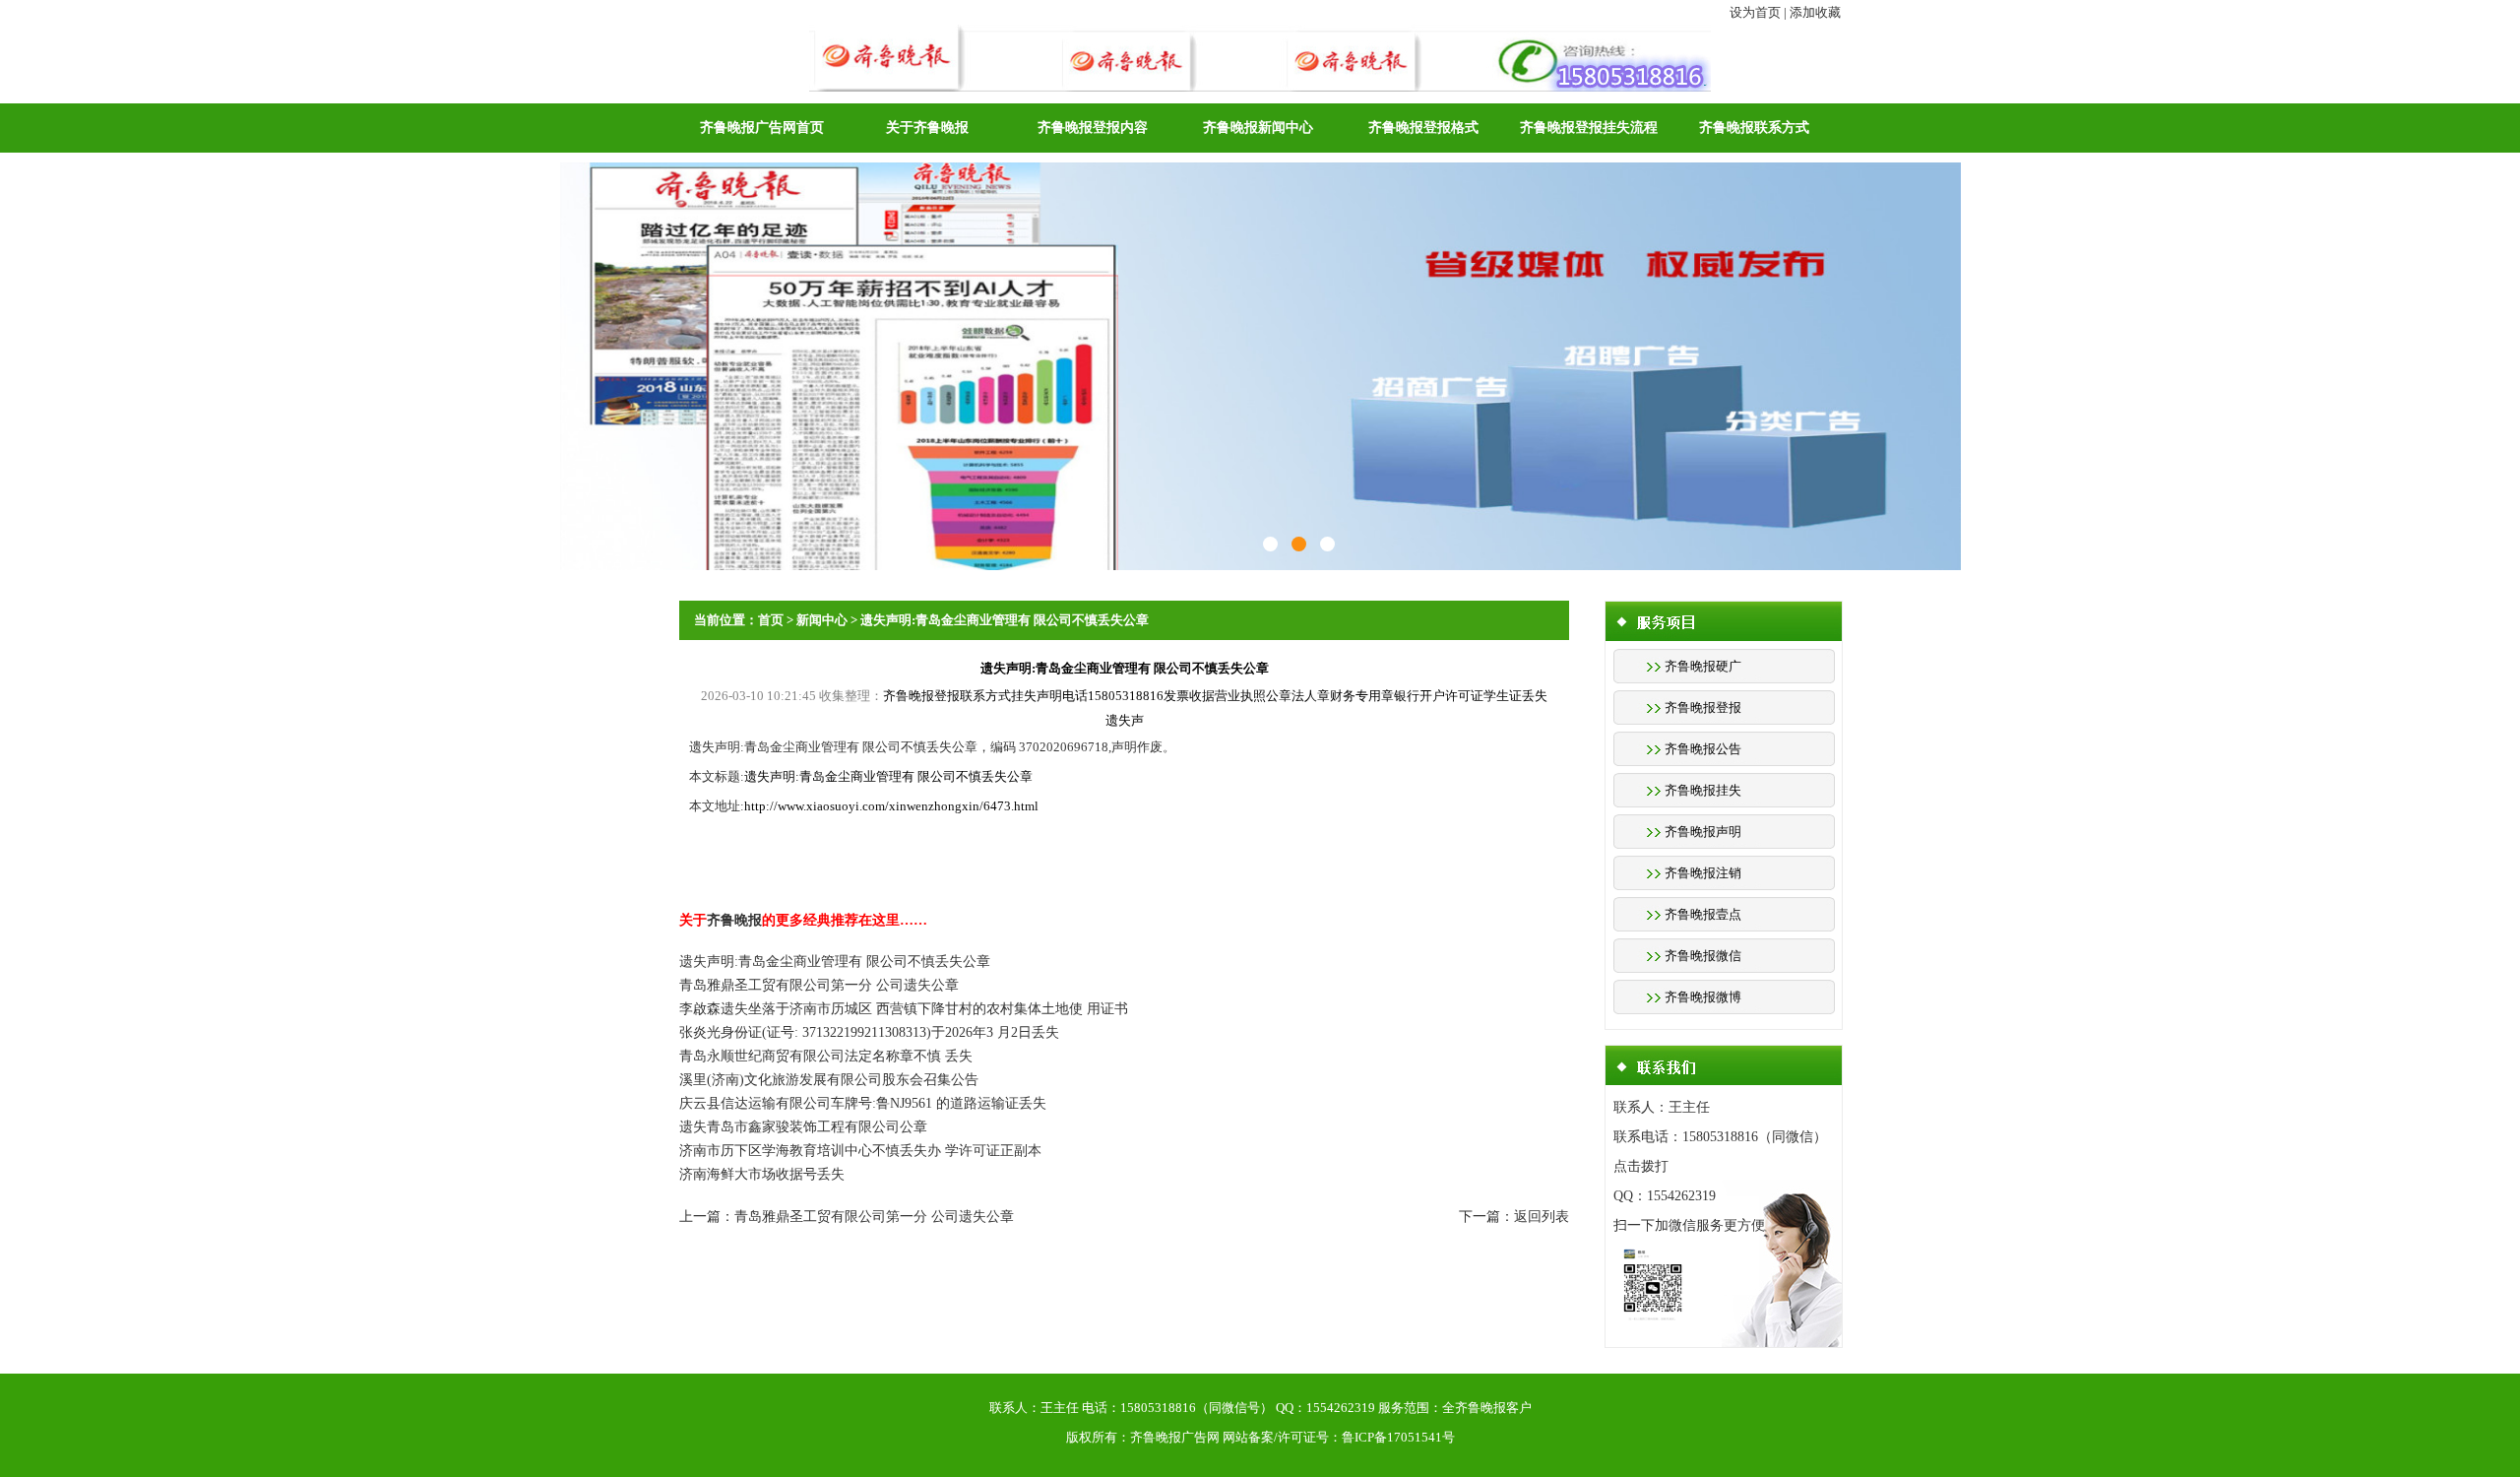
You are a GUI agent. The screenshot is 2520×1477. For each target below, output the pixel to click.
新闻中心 (822, 620)
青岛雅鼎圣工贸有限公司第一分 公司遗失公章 (819, 985)
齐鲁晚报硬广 (1703, 666)
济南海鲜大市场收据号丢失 (762, 1174)
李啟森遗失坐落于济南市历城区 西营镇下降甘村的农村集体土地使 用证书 (904, 1009)
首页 (771, 620)
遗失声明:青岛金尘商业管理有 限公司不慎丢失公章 (1005, 620)
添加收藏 (1815, 12)
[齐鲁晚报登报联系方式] (1270, 544)
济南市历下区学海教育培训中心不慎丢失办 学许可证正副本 (860, 1151)
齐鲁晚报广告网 (1175, 1437)
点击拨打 (1641, 1166)
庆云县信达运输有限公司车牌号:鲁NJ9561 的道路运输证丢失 (863, 1103)
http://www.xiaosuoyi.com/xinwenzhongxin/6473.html (891, 806)
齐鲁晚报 (734, 920)
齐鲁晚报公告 (1703, 749)
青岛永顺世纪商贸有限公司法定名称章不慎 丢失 (826, 1056)
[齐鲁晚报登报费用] (1327, 544)
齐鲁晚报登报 (1703, 707)
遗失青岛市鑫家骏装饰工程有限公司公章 (803, 1127)
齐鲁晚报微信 (1703, 956)
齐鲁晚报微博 (1703, 997)
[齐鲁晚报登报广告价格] (1299, 544)
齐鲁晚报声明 (1703, 832)
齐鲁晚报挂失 (1703, 790)
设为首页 (1755, 12)
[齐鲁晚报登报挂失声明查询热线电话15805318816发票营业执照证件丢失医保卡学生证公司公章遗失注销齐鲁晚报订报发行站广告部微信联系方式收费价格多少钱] (1260, 35)
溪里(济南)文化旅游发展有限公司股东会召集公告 (829, 1080)
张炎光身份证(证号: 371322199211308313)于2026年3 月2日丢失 (869, 1032)
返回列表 (1542, 1217)
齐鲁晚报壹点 (1703, 914)
